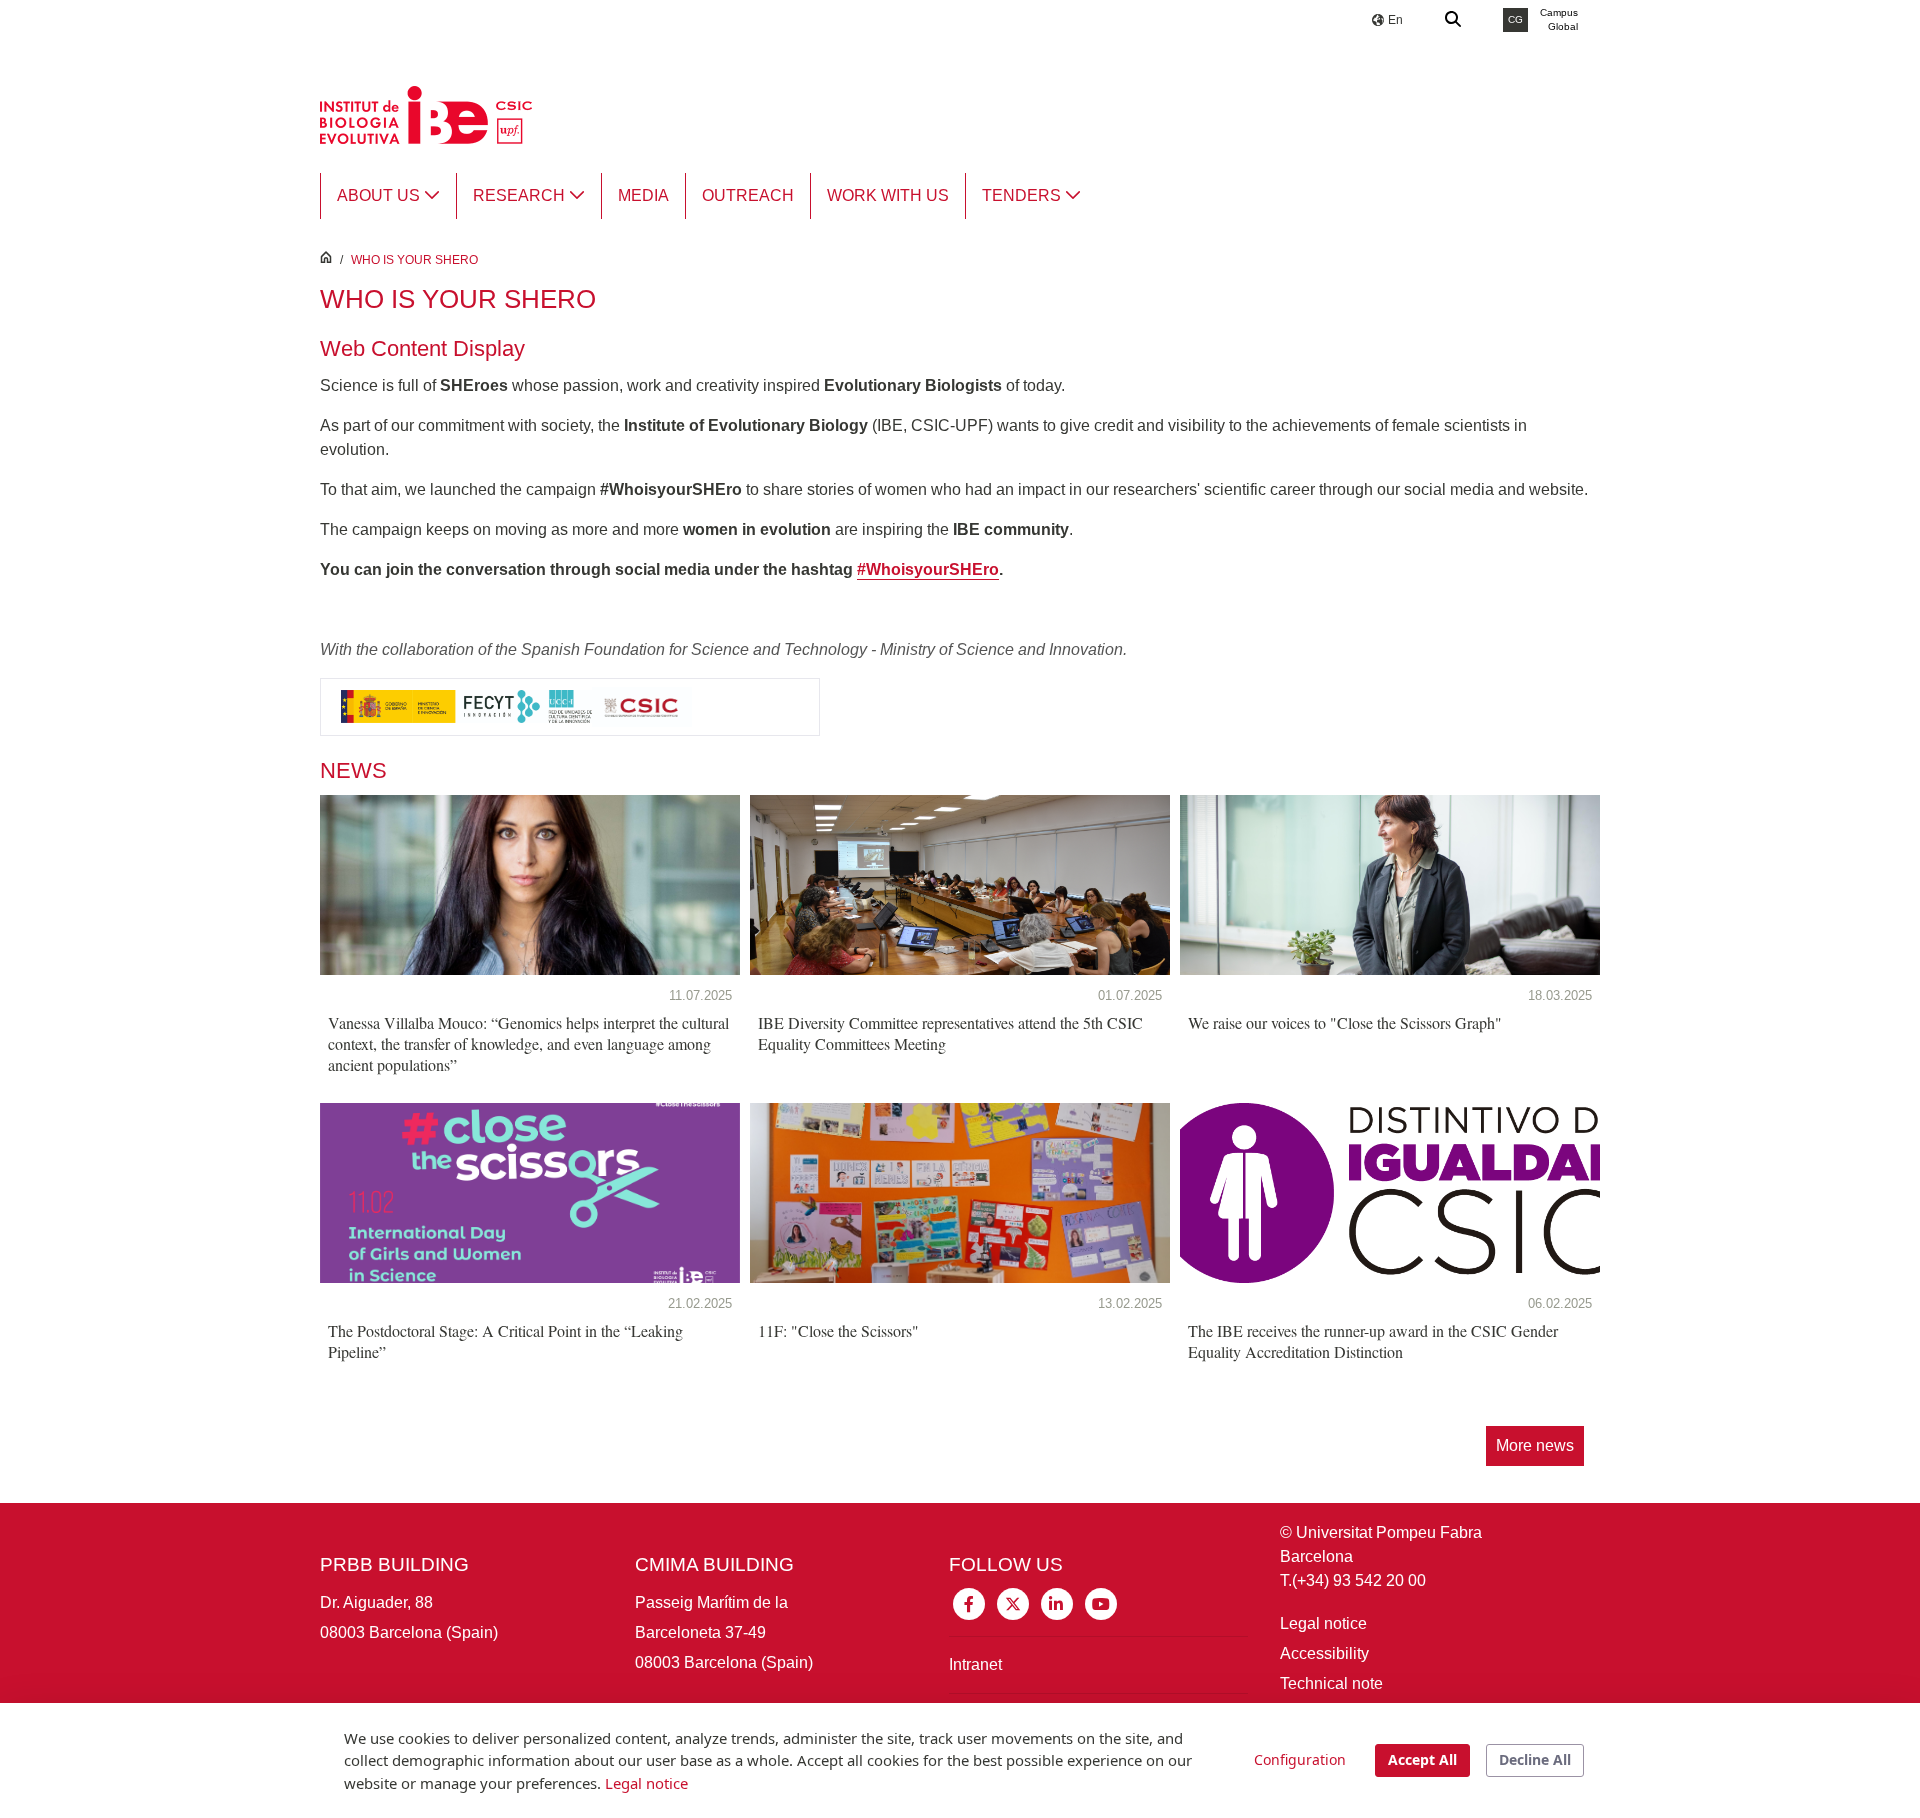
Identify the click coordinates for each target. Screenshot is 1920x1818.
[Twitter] (1013, 1602)
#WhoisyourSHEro (928, 569)
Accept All (1422, 1759)
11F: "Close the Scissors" (838, 1330)
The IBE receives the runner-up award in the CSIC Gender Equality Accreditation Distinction (1373, 1341)
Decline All (1535, 1759)
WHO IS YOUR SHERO (414, 260)
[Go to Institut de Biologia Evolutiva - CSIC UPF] (426, 113)
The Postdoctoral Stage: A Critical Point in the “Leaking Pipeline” (505, 1341)
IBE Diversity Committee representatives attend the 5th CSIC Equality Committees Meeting (950, 1033)
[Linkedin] (1057, 1602)
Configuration (1300, 1759)
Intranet (975, 1664)
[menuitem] (388, 196)
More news (1535, 1445)
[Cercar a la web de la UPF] (1454, 20)
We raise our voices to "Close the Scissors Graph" (1345, 1022)
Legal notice (1323, 1623)
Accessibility (1324, 1653)
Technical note (1331, 1683)
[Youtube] (1101, 1602)
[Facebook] (969, 1602)
